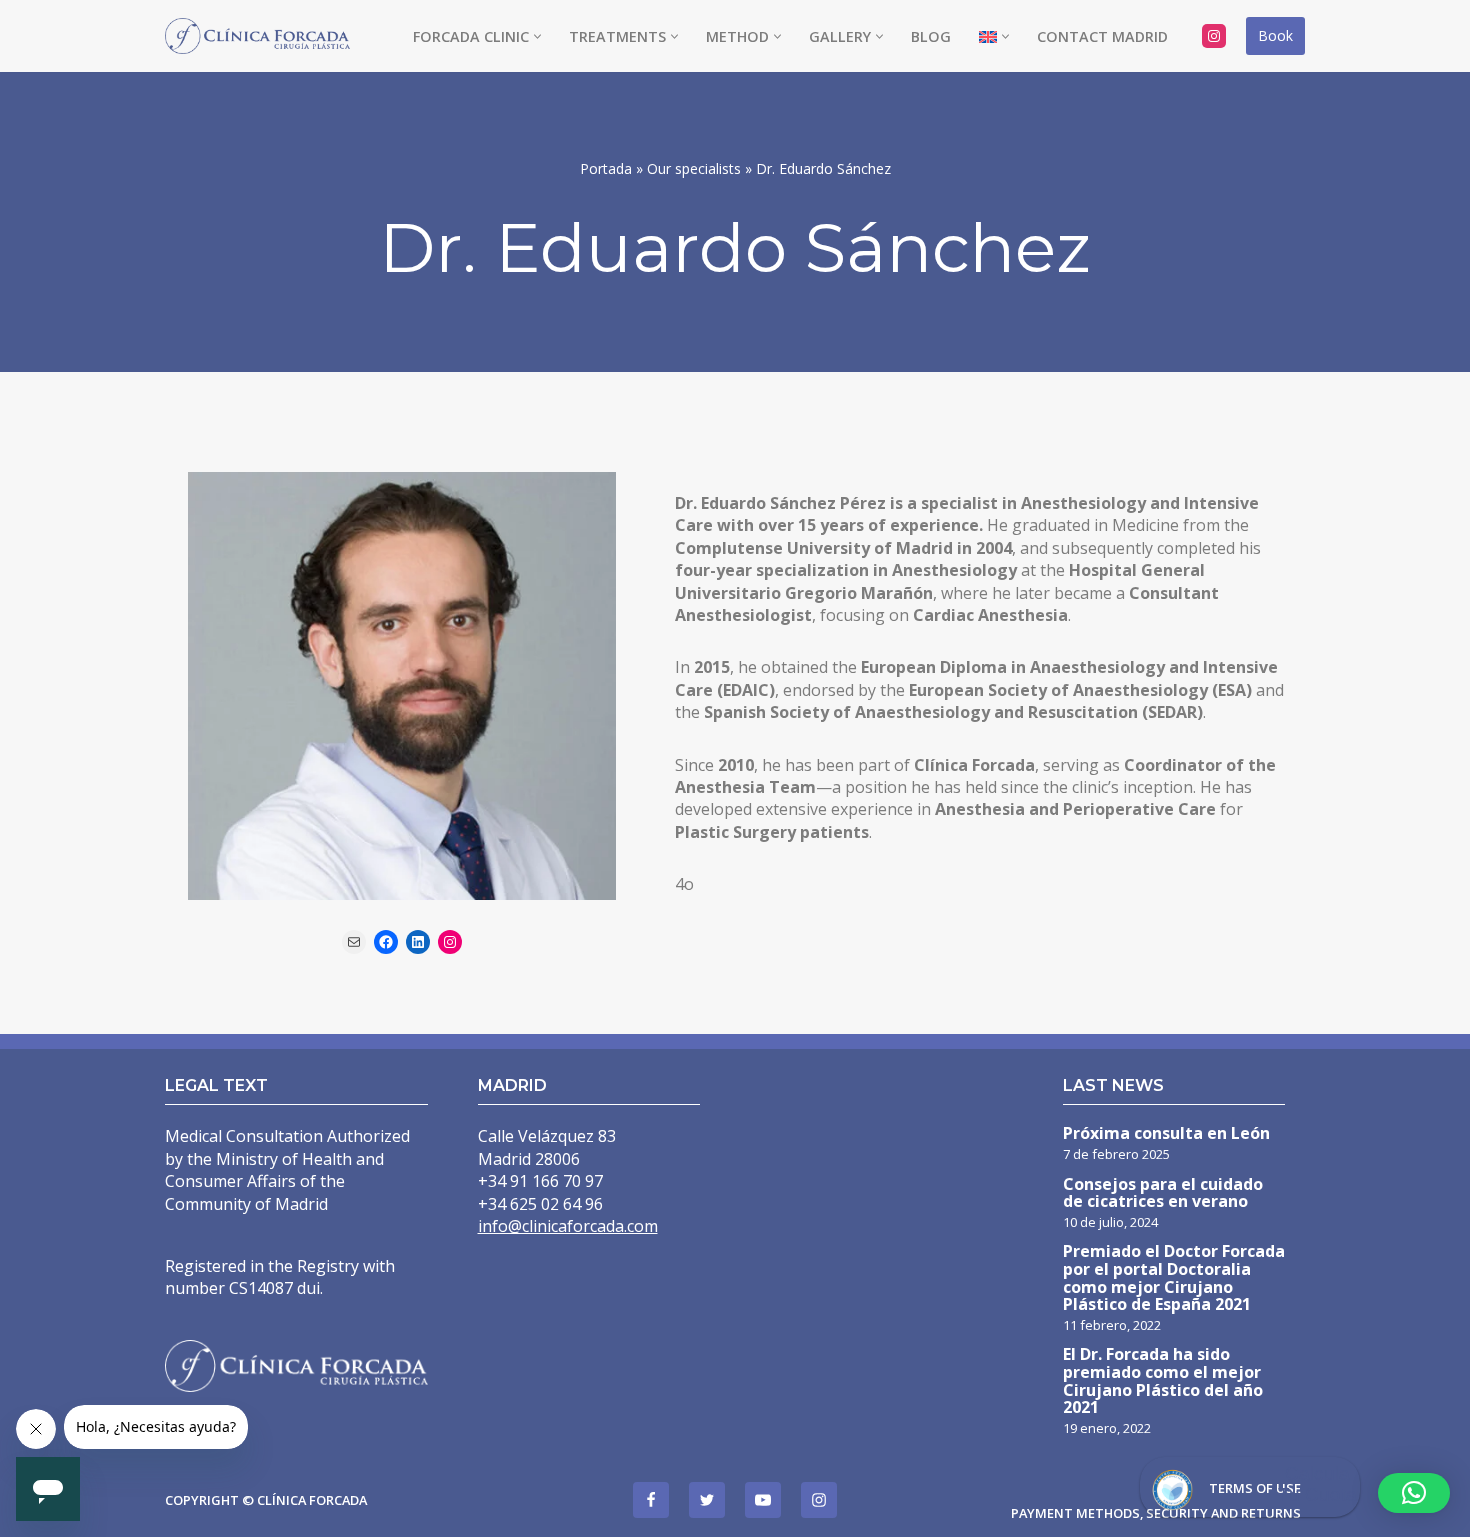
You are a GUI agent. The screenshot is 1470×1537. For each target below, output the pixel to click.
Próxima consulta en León (1166, 1134)
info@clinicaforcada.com (568, 1226)
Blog (931, 36)
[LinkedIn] (418, 942)
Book (1275, 35)
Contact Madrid (1102, 36)
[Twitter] (707, 1500)
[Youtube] (763, 1500)
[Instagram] (1214, 36)
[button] (537, 36)
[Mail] (354, 942)
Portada (606, 168)
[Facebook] (386, 942)
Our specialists (694, 168)
